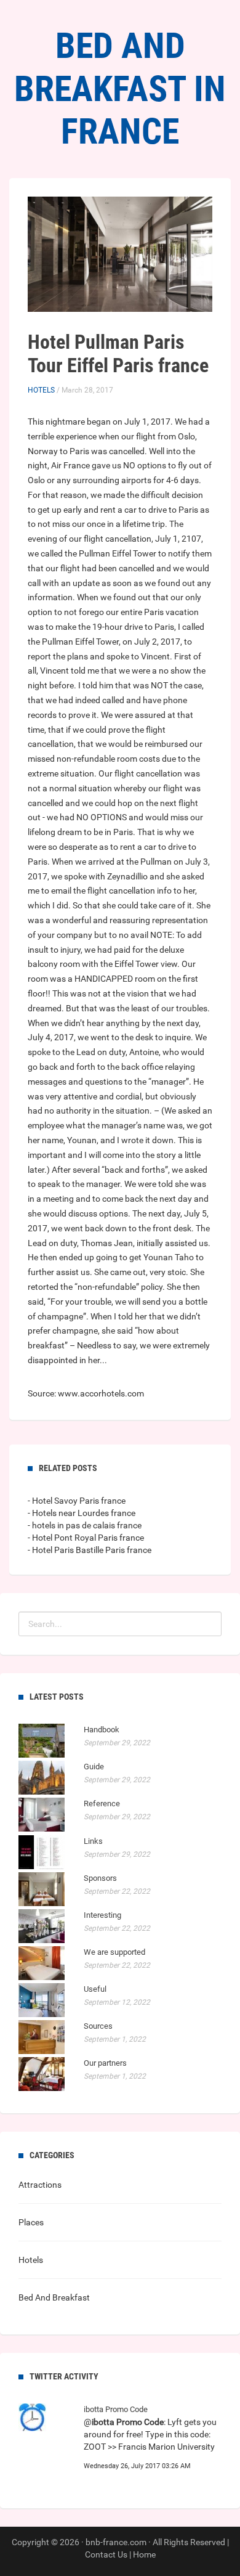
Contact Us (106, 2554)
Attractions (40, 2185)
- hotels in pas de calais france (85, 1525)
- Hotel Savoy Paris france (77, 1501)
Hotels (41, 390)
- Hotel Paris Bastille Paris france (90, 1550)
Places (31, 2222)
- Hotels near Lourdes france (82, 1513)
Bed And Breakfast (54, 2297)
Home (144, 2554)
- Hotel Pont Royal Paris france (86, 1538)
